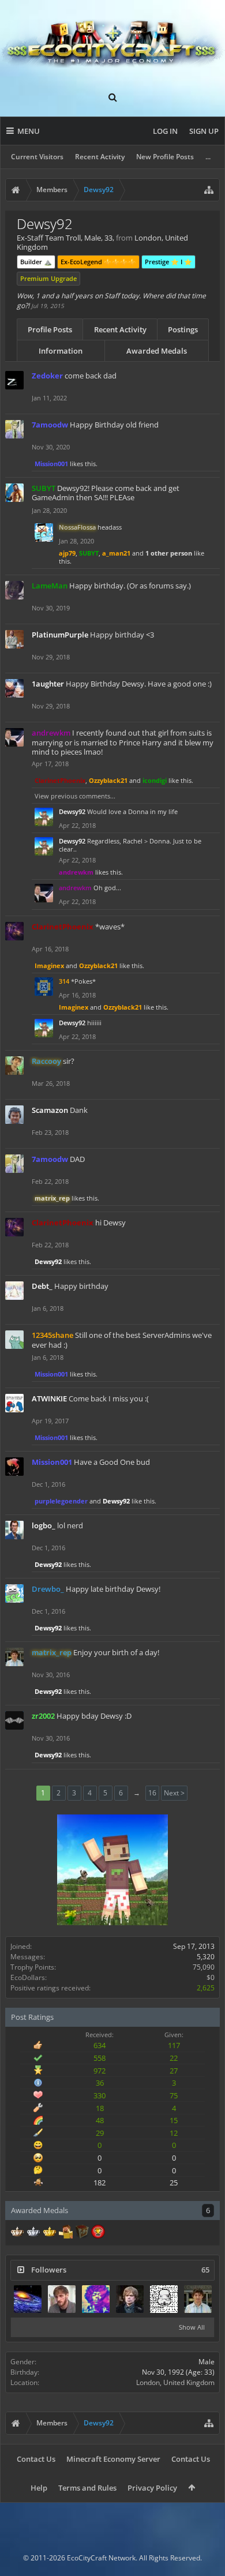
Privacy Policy (152, 2488)
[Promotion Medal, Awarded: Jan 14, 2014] (82, 2233)
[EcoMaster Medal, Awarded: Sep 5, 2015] (33, 2233)
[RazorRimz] (130, 2299)
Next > (174, 1793)
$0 (211, 1977)
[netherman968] (96, 2299)
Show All (192, 2327)
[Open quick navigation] (209, 190)
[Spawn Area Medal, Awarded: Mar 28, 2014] (66, 2233)
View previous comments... (75, 796)
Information (61, 351)
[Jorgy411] (164, 2299)
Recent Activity (100, 157)
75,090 (204, 1967)
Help (39, 2488)
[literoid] (28, 2299)
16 (152, 1793)
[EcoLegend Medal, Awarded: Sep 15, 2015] (50, 2233)
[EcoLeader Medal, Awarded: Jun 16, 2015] (17, 2233)
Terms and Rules (87, 2488)
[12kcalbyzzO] (62, 2299)
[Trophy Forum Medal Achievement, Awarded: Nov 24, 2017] (98, 2233)
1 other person (169, 553)
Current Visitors (37, 157)
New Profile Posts (165, 157)
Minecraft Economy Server (113, 2459)
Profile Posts (50, 329)
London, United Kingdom (175, 2382)
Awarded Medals (157, 351)
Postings (183, 329)
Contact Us (36, 2459)
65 (205, 2270)
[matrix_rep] (198, 2299)
